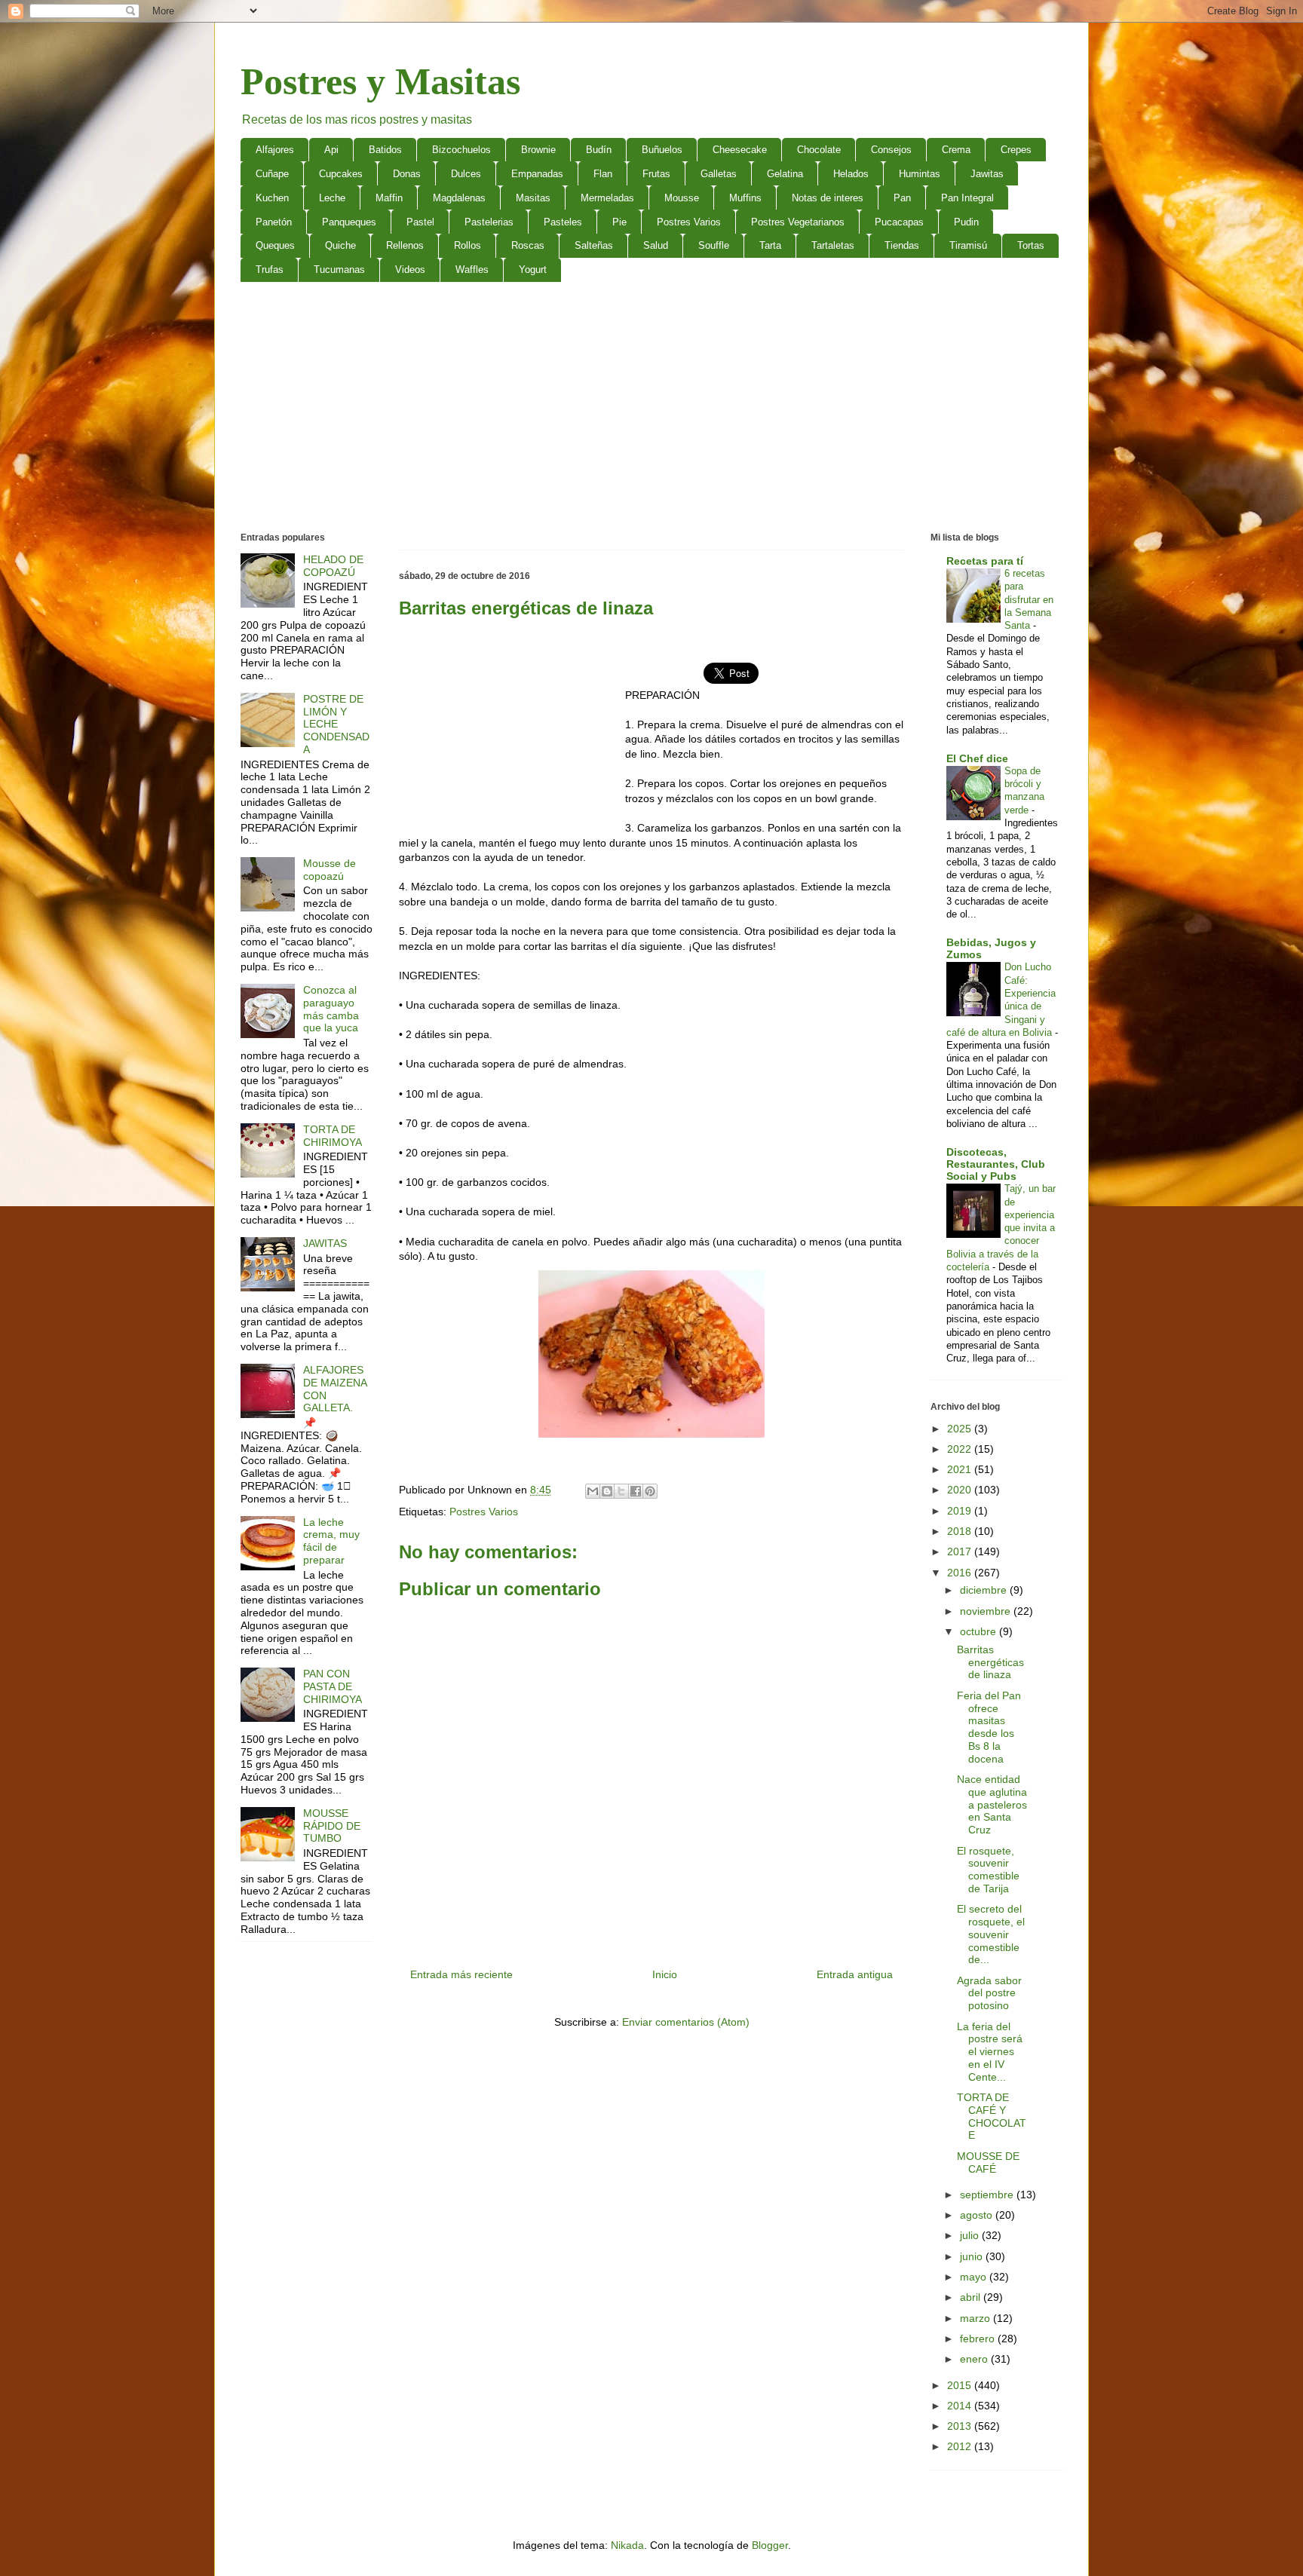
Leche (332, 198)
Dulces (466, 174)
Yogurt (533, 270)
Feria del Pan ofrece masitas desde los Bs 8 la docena (989, 1727)
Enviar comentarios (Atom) (686, 2022)
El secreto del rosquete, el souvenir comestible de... (991, 1934)
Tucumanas (339, 270)
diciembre (985, 1590)
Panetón (274, 222)
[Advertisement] (651, 410)
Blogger (770, 2545)
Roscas (528, 245)
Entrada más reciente (461, 1974)
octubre (980, 1631)
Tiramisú (968, 245)
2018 (961, 1531)
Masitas (533, 198)
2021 (961, 1469)
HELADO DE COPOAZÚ (333, 566)
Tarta (770, 245)
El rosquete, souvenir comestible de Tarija (988, 1870)
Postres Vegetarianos (798, 222)
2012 (961, 2446)
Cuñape (272, 174)
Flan (603, 174)
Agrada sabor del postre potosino (989, 1993)
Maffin (389, 198)
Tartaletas (833, 245)
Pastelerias (489, 222)
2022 (961, 1449)
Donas (407, 174)
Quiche (340, 245)
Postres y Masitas (380, 81)
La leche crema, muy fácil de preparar (331, 1541)
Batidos (385, 150)
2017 (961, 1551)
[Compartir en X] (621, 1491)
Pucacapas (899, 222)
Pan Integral (967, 198)
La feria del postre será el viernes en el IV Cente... (990, 2052)
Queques (275, 245)
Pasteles (563, 222)
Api (331, 150)
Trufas (270, 270)
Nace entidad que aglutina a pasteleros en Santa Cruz (992, 1804)
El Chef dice (977, 758)
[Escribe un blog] (607, 1491)
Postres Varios (689, 222)
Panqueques (349, 222)
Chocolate (819, 150)
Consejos (891, 150)
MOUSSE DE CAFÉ (988, 2162)
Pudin (966, 222)
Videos (410, 270)
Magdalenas (459, 198)
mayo (975, 2277)
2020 (961, 1490)
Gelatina (785, 174)
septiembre (988, 2195)
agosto (978, 2215)
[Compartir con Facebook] (636, 1491)
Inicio (665, 1974)
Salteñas (594, 245)
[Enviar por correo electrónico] (593, 1491)
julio (971, 2235)
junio (973, 2256)
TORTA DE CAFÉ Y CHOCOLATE (992, 2116)
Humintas (920, 174)
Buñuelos (662, 150)
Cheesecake (740, 150)
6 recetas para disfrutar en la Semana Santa (1029, 599)
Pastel (420, 222)
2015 (961, 2385)
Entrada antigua (855, 1974)
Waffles (472, 270)
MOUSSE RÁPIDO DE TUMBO (332, 1826)
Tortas (1031, 245)
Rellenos (405, 245)
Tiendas (902, 245)
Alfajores (275, 150)
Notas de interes (828, 198)
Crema (956, 150)
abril (972, 2297)
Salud (656, 245)
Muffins (745, 198)
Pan (902, 198)
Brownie (538, 150)
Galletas (719, 174)
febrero (979, 2339)
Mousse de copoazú (330, 870)
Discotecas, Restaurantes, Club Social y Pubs (996, 1164)
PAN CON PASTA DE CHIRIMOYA (333, 1686)
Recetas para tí (985, 561)
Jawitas (987, 174)
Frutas (656, 174)
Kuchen (272, 198)
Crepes (1016, 150)
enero (975, 2359)
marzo (976, 2318)
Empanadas (537, 174)
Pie (619, 222)
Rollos (468, 245)
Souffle (714, 245)
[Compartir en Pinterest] (650, 1491)
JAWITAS (325, 1243)
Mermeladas (607, 198)
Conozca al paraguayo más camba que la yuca (331, 1009)
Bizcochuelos (461, 150)
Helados (851, 174)
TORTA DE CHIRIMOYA (333, 1136)
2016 (961, 1573)
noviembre (987, 1611)
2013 (961, 2426)
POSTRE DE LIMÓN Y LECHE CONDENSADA (336, 724)
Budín (599, 150)
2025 (961, 1429)
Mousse (682, 198)
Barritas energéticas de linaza (990, 1662)
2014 (961, 2406)
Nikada (627, 2545)
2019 (961, 1511)
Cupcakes (341, 174)
